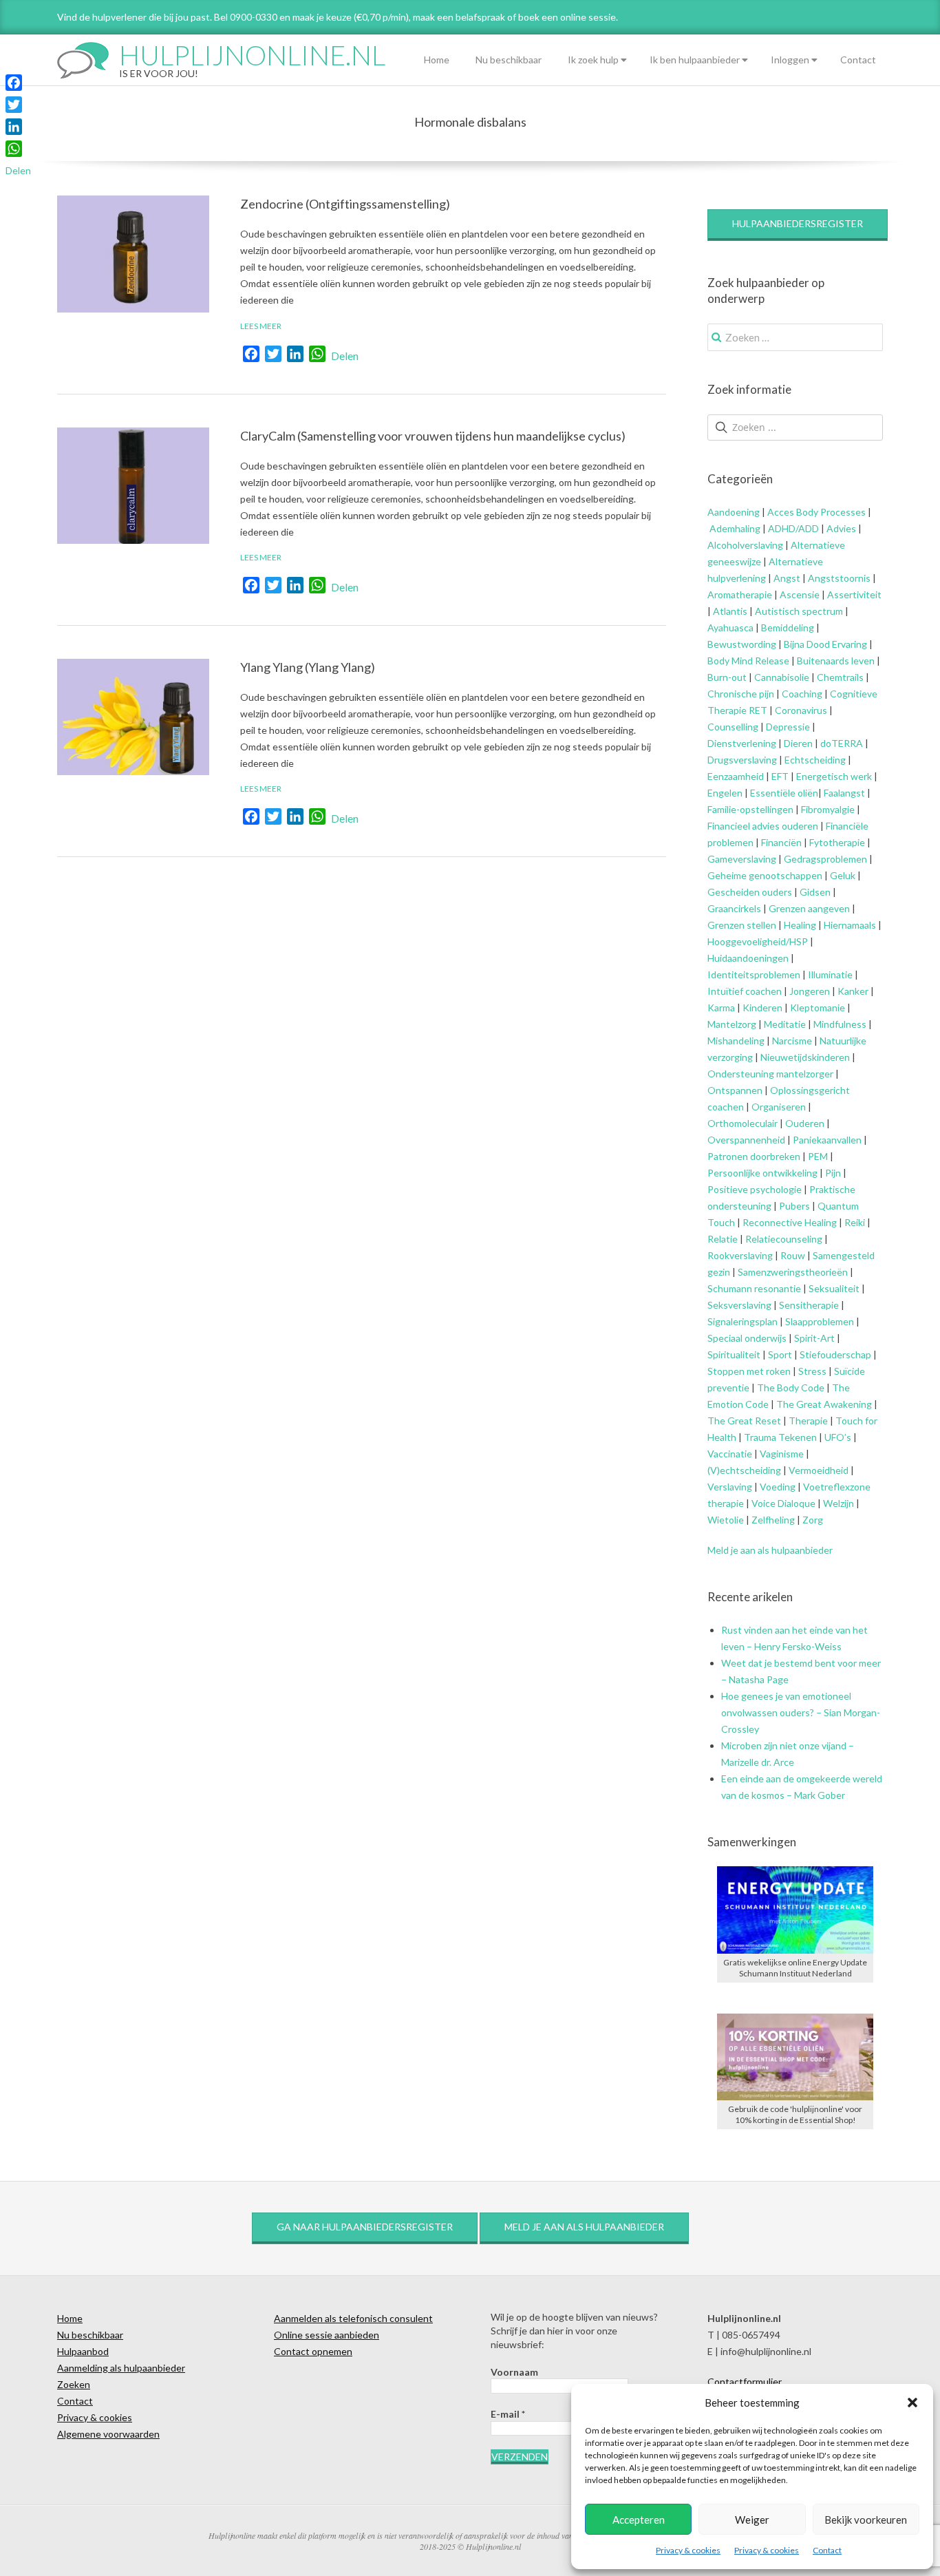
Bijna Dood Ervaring (825, 644)
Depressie (788, 727)
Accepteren (639, 2520)
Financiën (781, 842)
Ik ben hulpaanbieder (695, 60)
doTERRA (842, 743)
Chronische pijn (741, 694)
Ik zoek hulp (593, 60)
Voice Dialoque (783, 1503)
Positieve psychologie (755, 1189)
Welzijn (838, 1503)
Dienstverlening (742, 743)
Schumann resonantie (754, 1288)
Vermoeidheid (819, 1470)
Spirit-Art (814, 1338)
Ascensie (800, 594)
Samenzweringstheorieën (793, 1272)
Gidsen (815, 892)
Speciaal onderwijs (747, 1338)
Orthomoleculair (743, 1123)
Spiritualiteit (734, 1354)
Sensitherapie (809, 1305)
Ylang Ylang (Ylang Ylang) (308, 667)
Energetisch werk (834, 776)
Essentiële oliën (784, 793)
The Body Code (791, 1387)
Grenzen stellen (742, 925)
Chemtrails (839, 677)
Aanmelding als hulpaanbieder (121, 2368)
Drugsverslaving (742, 760)
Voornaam (514, 2372)
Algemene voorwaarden (108, 2434)
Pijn (833, 1173)
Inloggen (790, 60)
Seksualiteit (834, 1288)
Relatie (723, 1239)
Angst (787, 578)
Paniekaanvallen (827, 1140)
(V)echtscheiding (744, 1470)
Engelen (725, 793)
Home (437, 60)
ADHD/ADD (792, 528)
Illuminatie (830, 974)
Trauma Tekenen (780, 1437)
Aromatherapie (740, 594)
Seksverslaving (739, 1305)
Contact (827, 2550)
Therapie (808, 1421)
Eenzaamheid (736, 776)
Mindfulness (840, 1024)
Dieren (798, 743)
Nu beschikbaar (509, 60)
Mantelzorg (732, 1024)
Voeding (778, 1487)
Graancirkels (734, 908)
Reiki (855, 1222)
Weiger (752, 2520)
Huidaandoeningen (748, 958)
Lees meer (261, 326)
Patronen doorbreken (754, 1156)
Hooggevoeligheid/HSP (758, 941)
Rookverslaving (740, 1255)
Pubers (794, 1206)
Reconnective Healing (790, 1222)
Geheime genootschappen (765, 875)
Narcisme (792, 1041)
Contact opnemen (313, 2351)
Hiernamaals (850, 925)
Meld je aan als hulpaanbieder (770, 1550)
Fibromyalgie (828, 809)
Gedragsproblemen (825, 859)
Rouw (793, 1255)
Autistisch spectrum (799, 611)
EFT (780, 776)
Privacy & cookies (688, 2550)
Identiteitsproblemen (754, 974)
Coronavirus (801, 710)
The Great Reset (744, 1421)
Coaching (802, 694)
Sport (780, 1354)
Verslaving (730, 1487)
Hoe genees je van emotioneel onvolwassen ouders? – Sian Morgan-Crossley (801, 1712)
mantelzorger (805, 1074)
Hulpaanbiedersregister (798, 223)
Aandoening (734, 512)
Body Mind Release (748, 661)
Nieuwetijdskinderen (805, 1057)
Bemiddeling (788, 627)
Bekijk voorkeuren (866, 2520)
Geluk (843, 875)
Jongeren (810, 991)
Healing (800, 925)
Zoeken (74, 2384)
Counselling (733, 727)
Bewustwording (742, 644)
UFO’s (838, 1437)
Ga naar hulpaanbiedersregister (365, 2227)
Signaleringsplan (743, 1321)
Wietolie (726, 1520)
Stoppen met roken (749, 1371)
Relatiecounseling (784, 1239)
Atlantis (730, 611)
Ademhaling (735, 528)
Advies (841, 528)
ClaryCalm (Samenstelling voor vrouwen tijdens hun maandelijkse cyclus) (433, 436)
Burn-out (727, 677)
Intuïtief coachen (745, 991)
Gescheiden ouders (750, 892)
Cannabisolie (782, 677)
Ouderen (805, 1123)
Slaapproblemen (820, 1321)
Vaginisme (782, 1454)
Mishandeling (736, 1041)
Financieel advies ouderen (763, 826)
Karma (721, 1007)
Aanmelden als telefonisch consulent (353, 2318)
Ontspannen (735, 1090)
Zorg (813, 1520)
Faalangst (844, 793)
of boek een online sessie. (563, 17)
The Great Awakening (824, 1404)
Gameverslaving (742, 859)
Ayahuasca (730, 627)
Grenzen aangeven (808, 908)
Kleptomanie (818, 1007)
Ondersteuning (741, 1074)
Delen (345, 356)
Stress (812, 1371)
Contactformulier (745, 2382)
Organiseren (779, 1107)
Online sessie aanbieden (327, 2335)
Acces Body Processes (816, 512)
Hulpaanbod (83, 2351)
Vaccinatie (730, 1454)
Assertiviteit (853, 594)
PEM (818, 1156)
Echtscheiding (815, 760)
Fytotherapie (837, 842)
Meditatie (785, 1024)
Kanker (853, 991)
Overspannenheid (746, 1140)
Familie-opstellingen (750, 809)
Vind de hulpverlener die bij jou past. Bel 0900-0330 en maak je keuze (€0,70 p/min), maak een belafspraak (281, 17)
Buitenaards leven (836, 661)
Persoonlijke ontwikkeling (762, 1173)
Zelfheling (773, 1520)
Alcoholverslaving (745, 545)
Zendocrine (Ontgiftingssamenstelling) (345, 204)
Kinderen (762, 1007)
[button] (912, 2403)
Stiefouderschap (835, 1354)
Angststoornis (839, 578)
